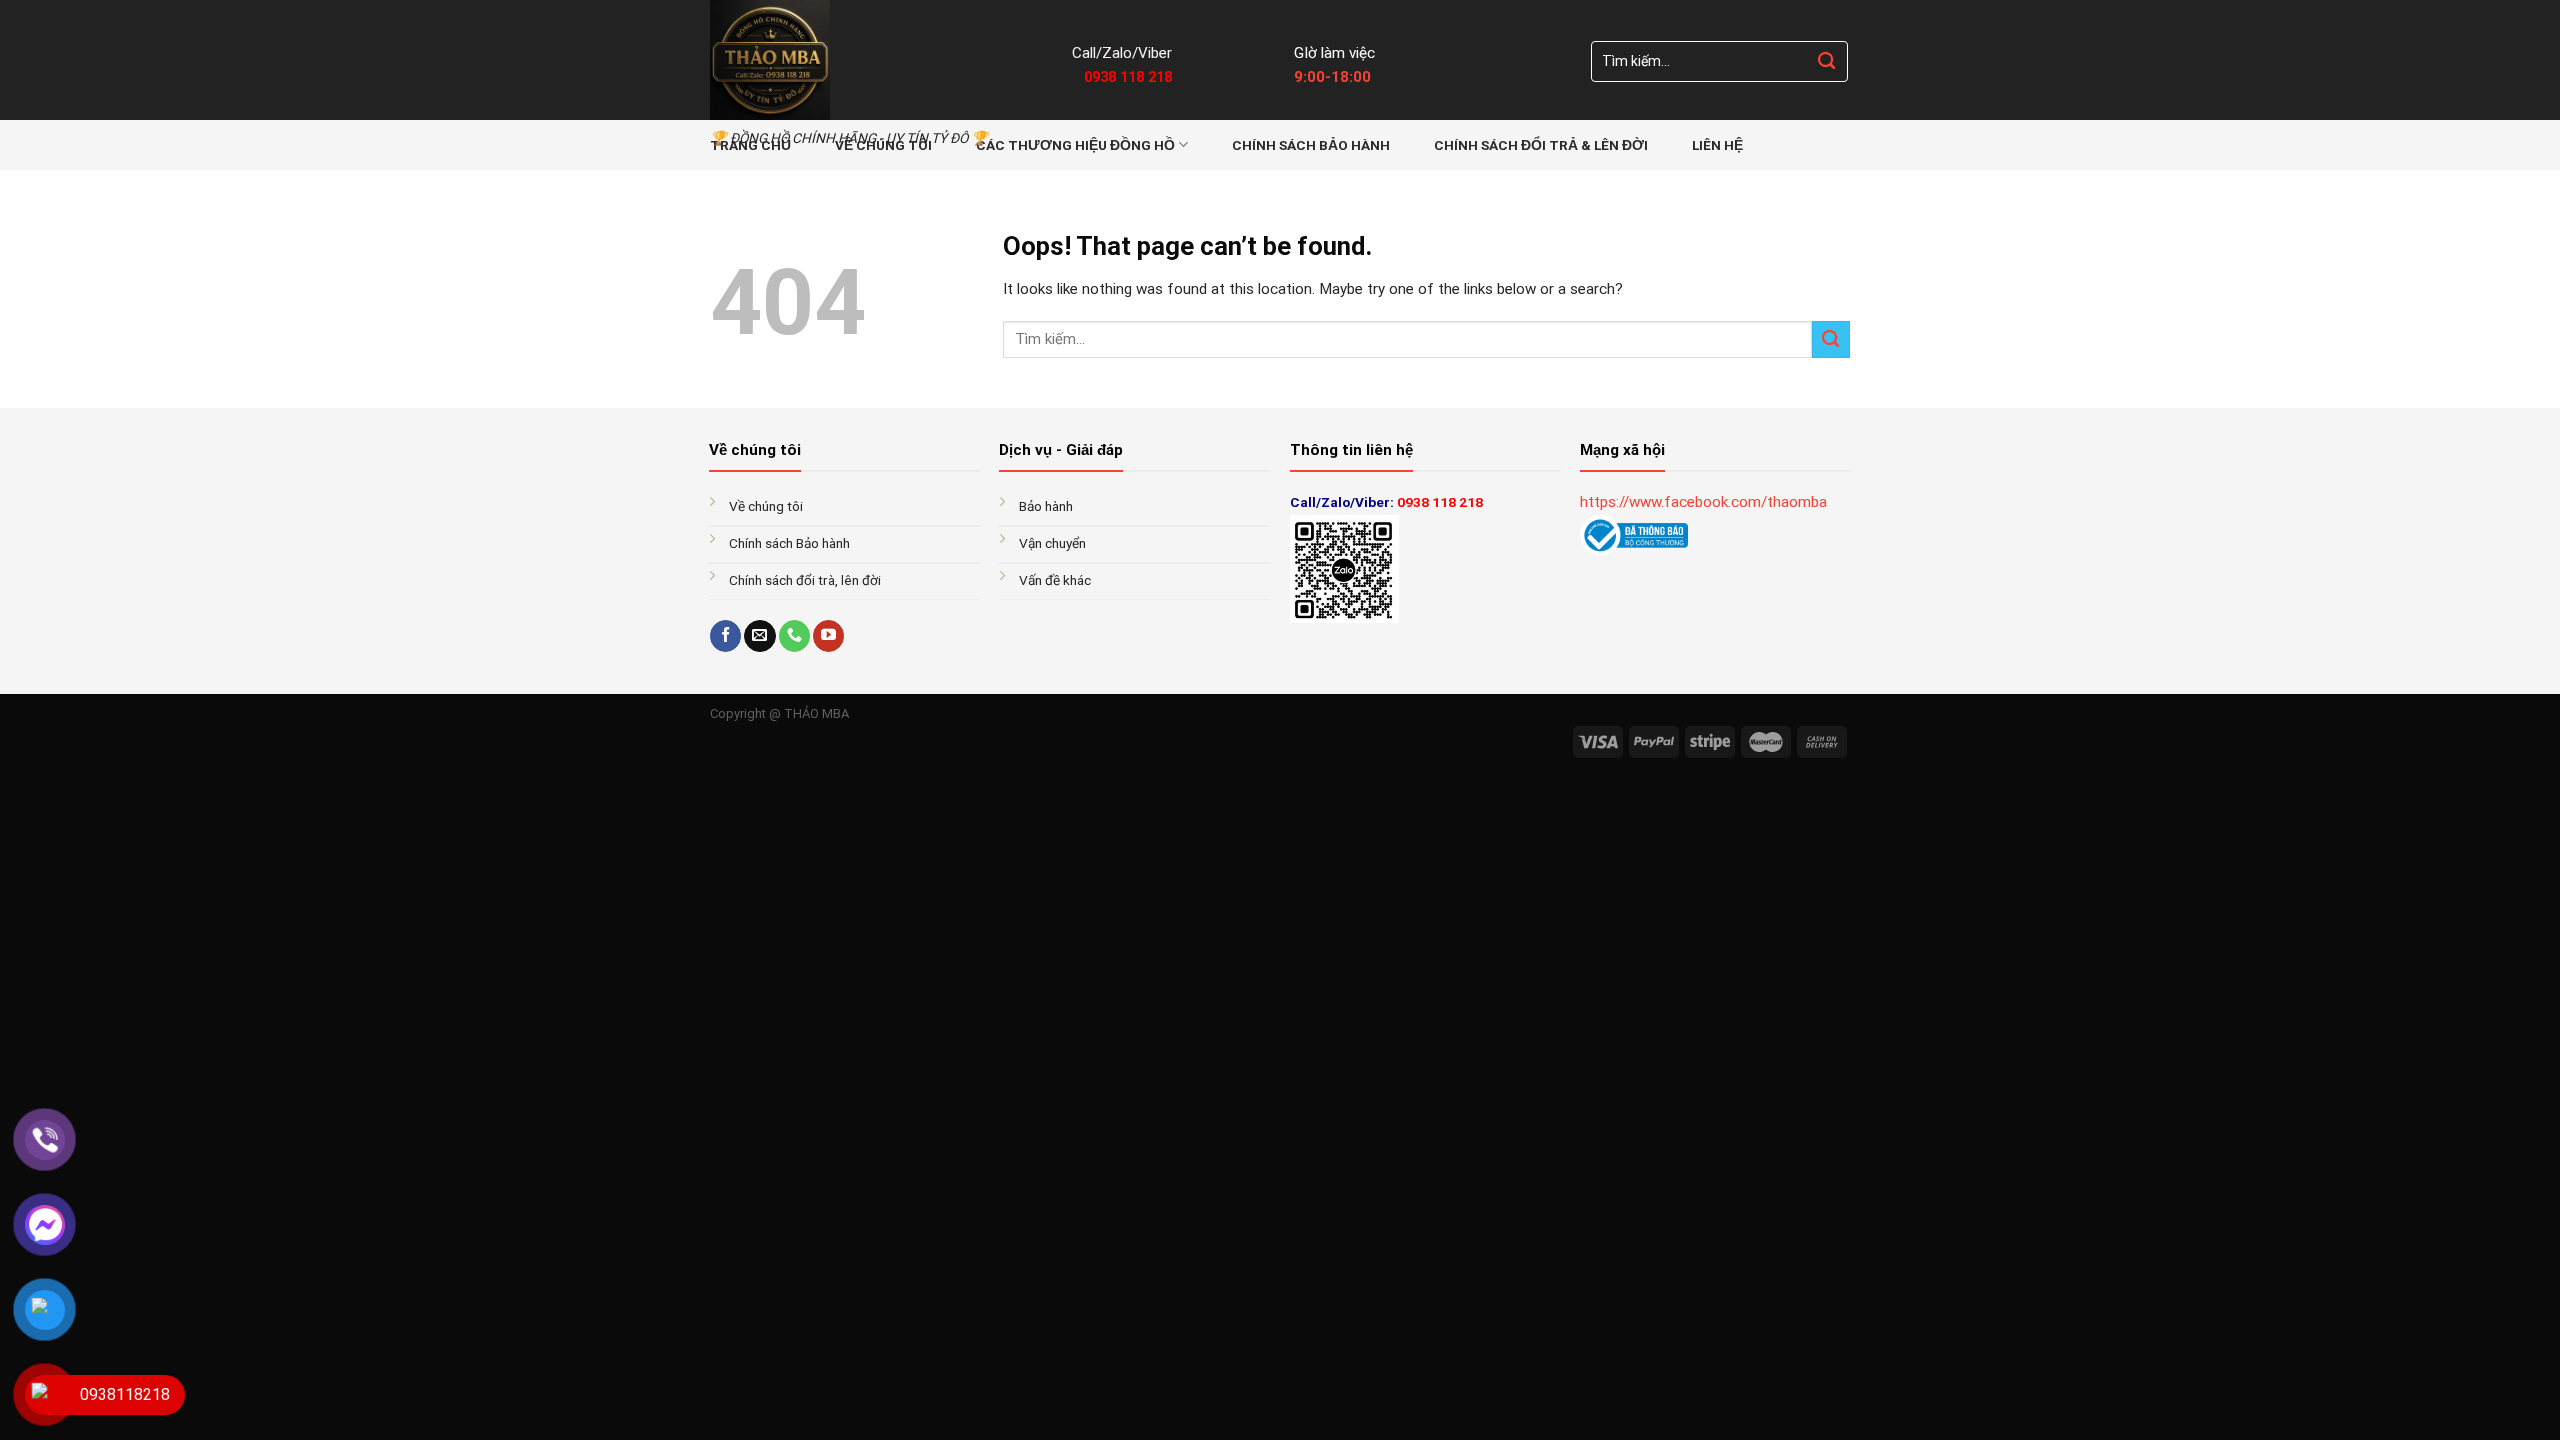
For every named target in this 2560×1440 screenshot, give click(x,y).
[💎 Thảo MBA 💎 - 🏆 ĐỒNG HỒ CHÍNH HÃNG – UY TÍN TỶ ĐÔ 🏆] (876, 60)
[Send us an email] (759, 636)
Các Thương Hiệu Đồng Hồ (1075, 145)
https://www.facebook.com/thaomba (1703, 502)
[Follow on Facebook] (725, 636)
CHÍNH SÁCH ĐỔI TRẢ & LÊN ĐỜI (1541, 145)
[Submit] (1827, 61)
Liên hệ (1717, 145)
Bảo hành (1047, 506)
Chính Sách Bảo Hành (1311, 145)
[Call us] (794, 636)
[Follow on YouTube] (828, 636)
